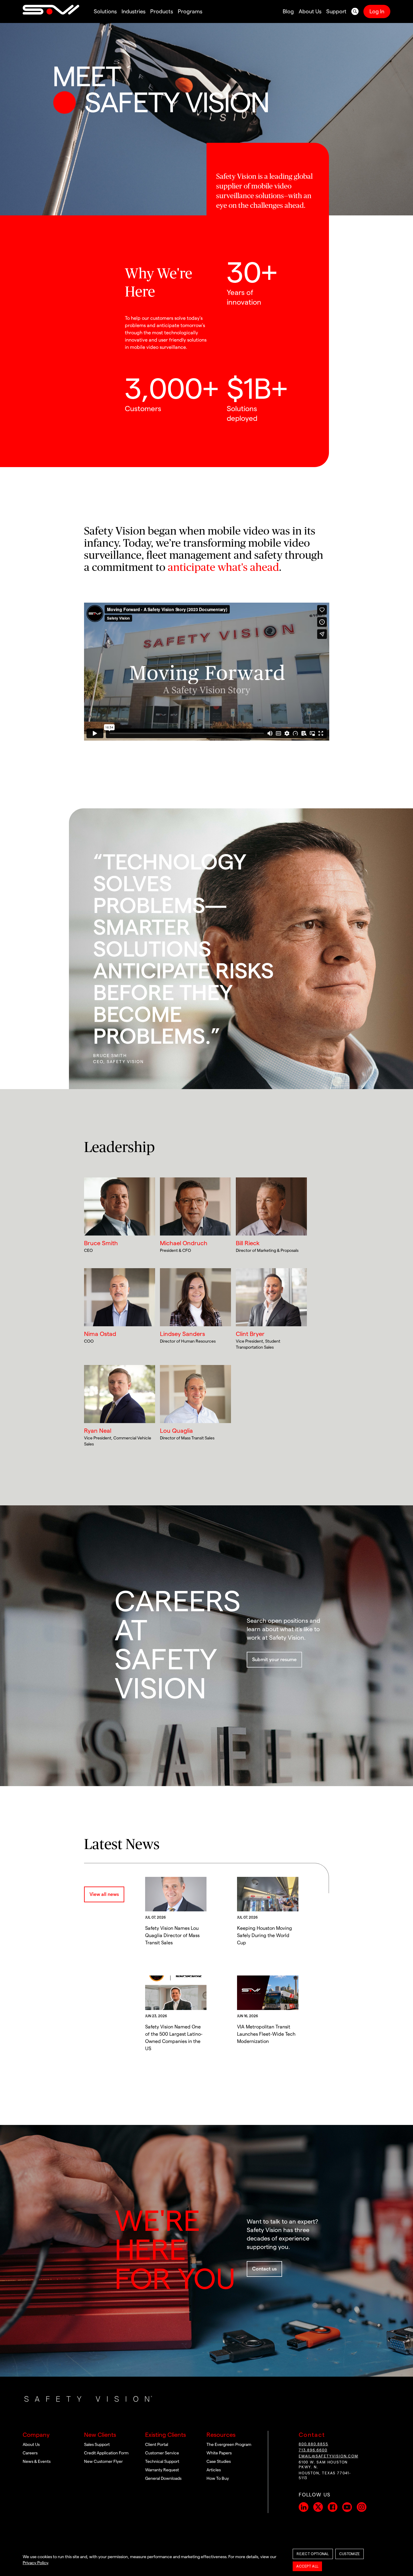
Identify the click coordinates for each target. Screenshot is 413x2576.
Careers (30, 2453)
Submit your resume (274, 1660)
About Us (310, 11)
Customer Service (162, 2453)
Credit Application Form (106, 2453)
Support (336, 11)
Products (162, 11)
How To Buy (218, 2479)
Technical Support (162, 2462)
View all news (104, 1894)
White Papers (219, 2453)
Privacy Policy (35, 2563)
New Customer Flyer (103, 2462)
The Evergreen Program (229, 2445)
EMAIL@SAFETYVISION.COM (328, 2456)
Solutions (105, 11)
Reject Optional (313, 2554)
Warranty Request (162, 2470)
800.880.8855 (314, 2444)
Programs (190, 11)
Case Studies (219, 2462)
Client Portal (157, 2445)
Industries (133, 11)
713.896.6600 (313, 2450)
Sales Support (97, 2445)
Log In (377, 11)
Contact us (264, 2269)
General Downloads (163, 2479)
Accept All (307, 2566)
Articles (214, 2470)
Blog (288, 11)
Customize (350, 2554)
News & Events (37, 2462)
